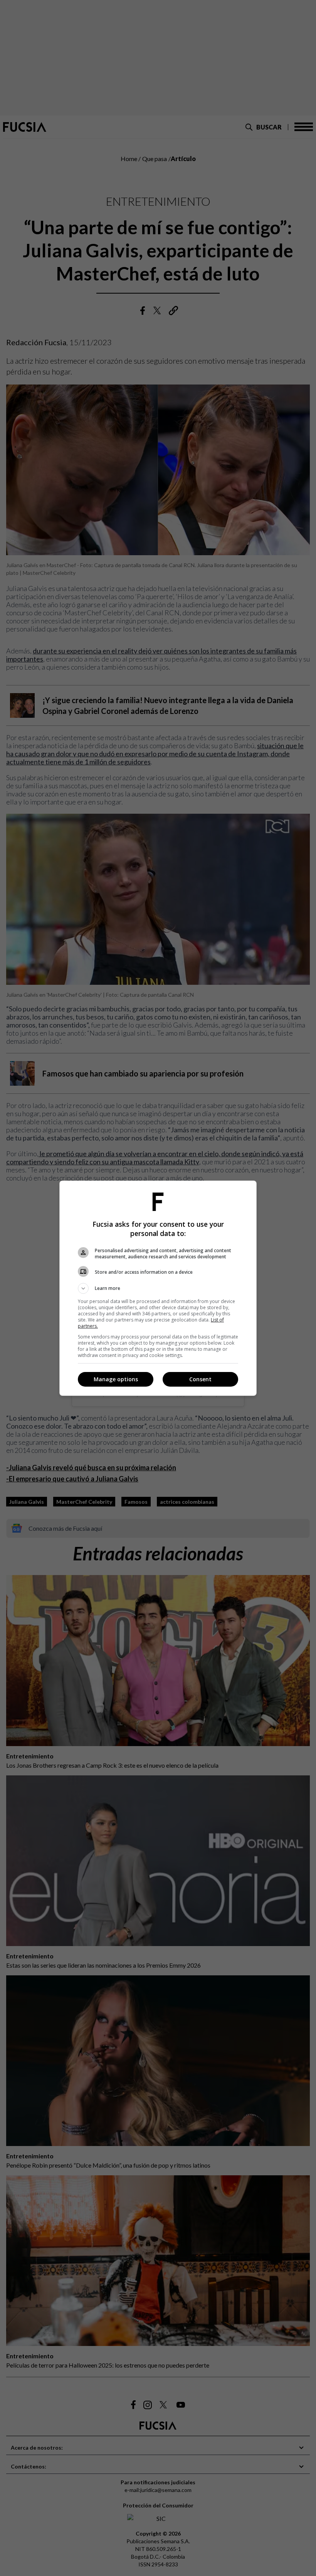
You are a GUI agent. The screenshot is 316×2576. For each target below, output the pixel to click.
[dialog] (158, 1288)
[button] (158, 1288)
